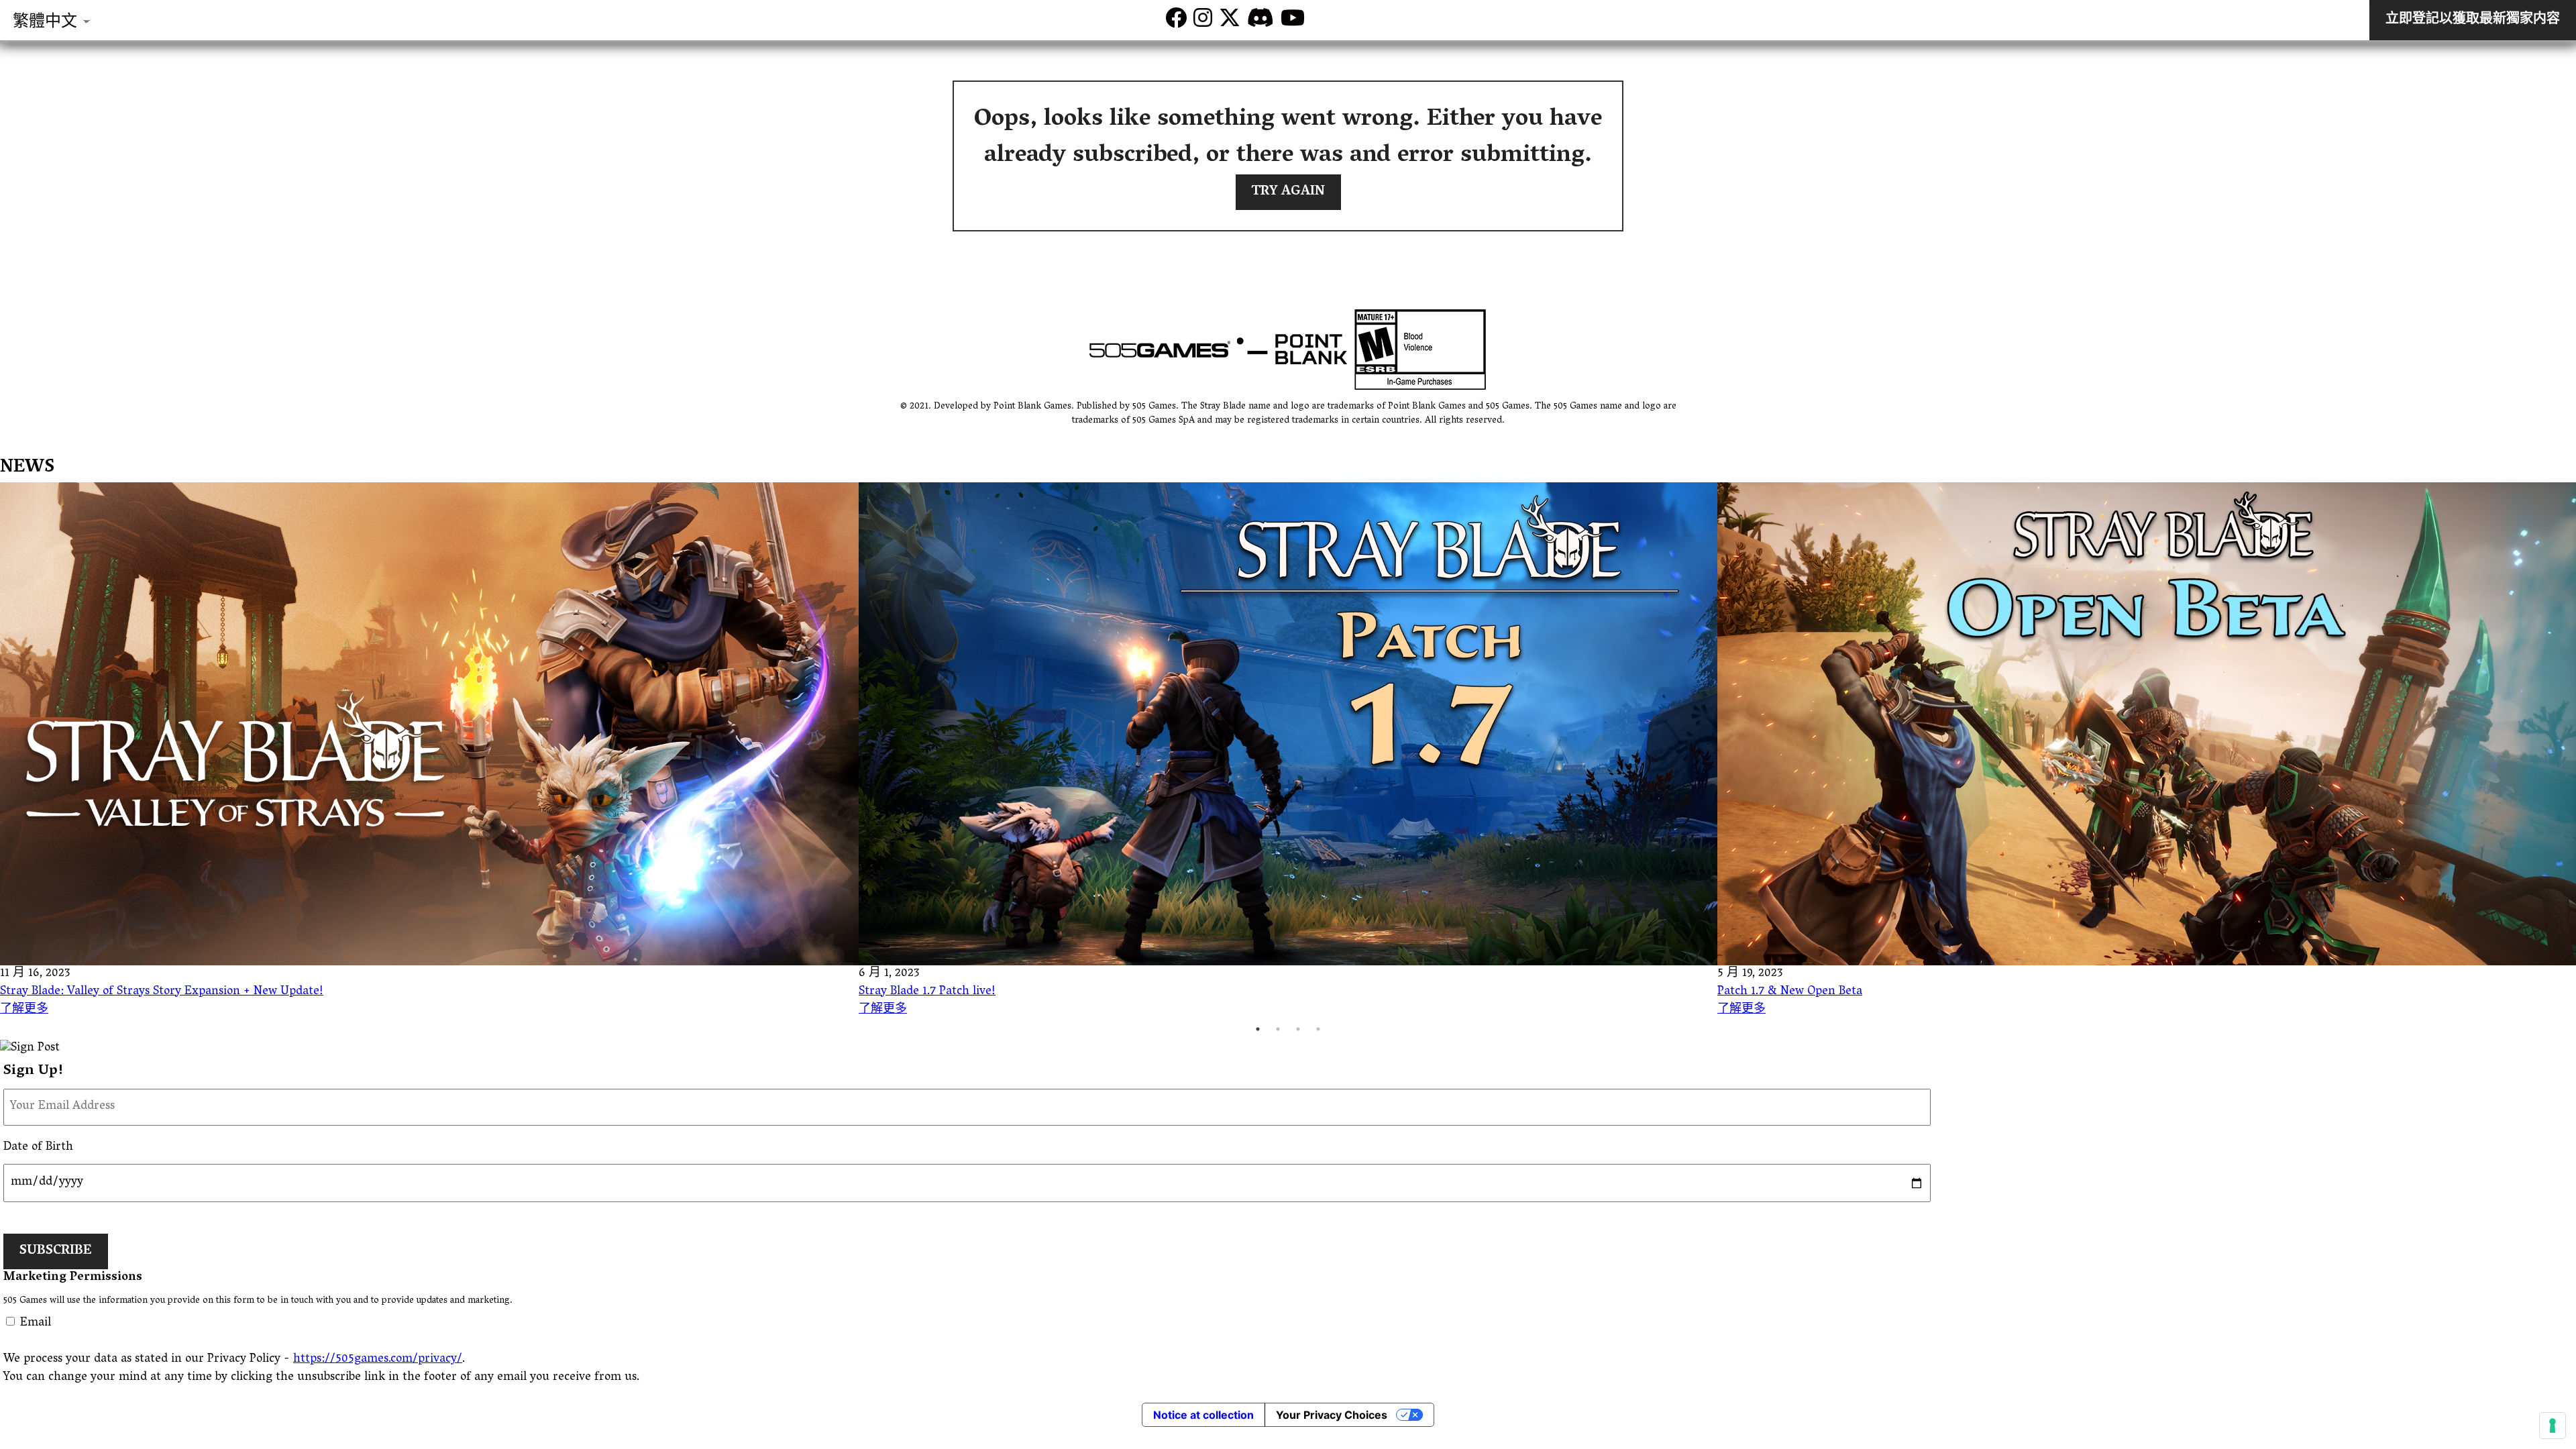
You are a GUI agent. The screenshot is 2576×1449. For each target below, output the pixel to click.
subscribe (56, 1251)
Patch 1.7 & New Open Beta (1790, 992)
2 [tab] (1278, 1029)
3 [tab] (1298, 1029)
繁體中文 (45, 23)
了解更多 (24, 1010)
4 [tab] (1318, 1029)
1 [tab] (1258, 1029)
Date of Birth (38, 1148)
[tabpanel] (429, 751)
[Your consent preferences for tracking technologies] (2553, 1426)
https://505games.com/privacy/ (378, 1360)
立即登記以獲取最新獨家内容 (2473, 20)
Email (36, 1324)
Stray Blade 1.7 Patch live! (927, 992)
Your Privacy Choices (1332, 1415)
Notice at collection (1203, 1415)
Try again (1288, 192)
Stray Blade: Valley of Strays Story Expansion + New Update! (162, 992)
